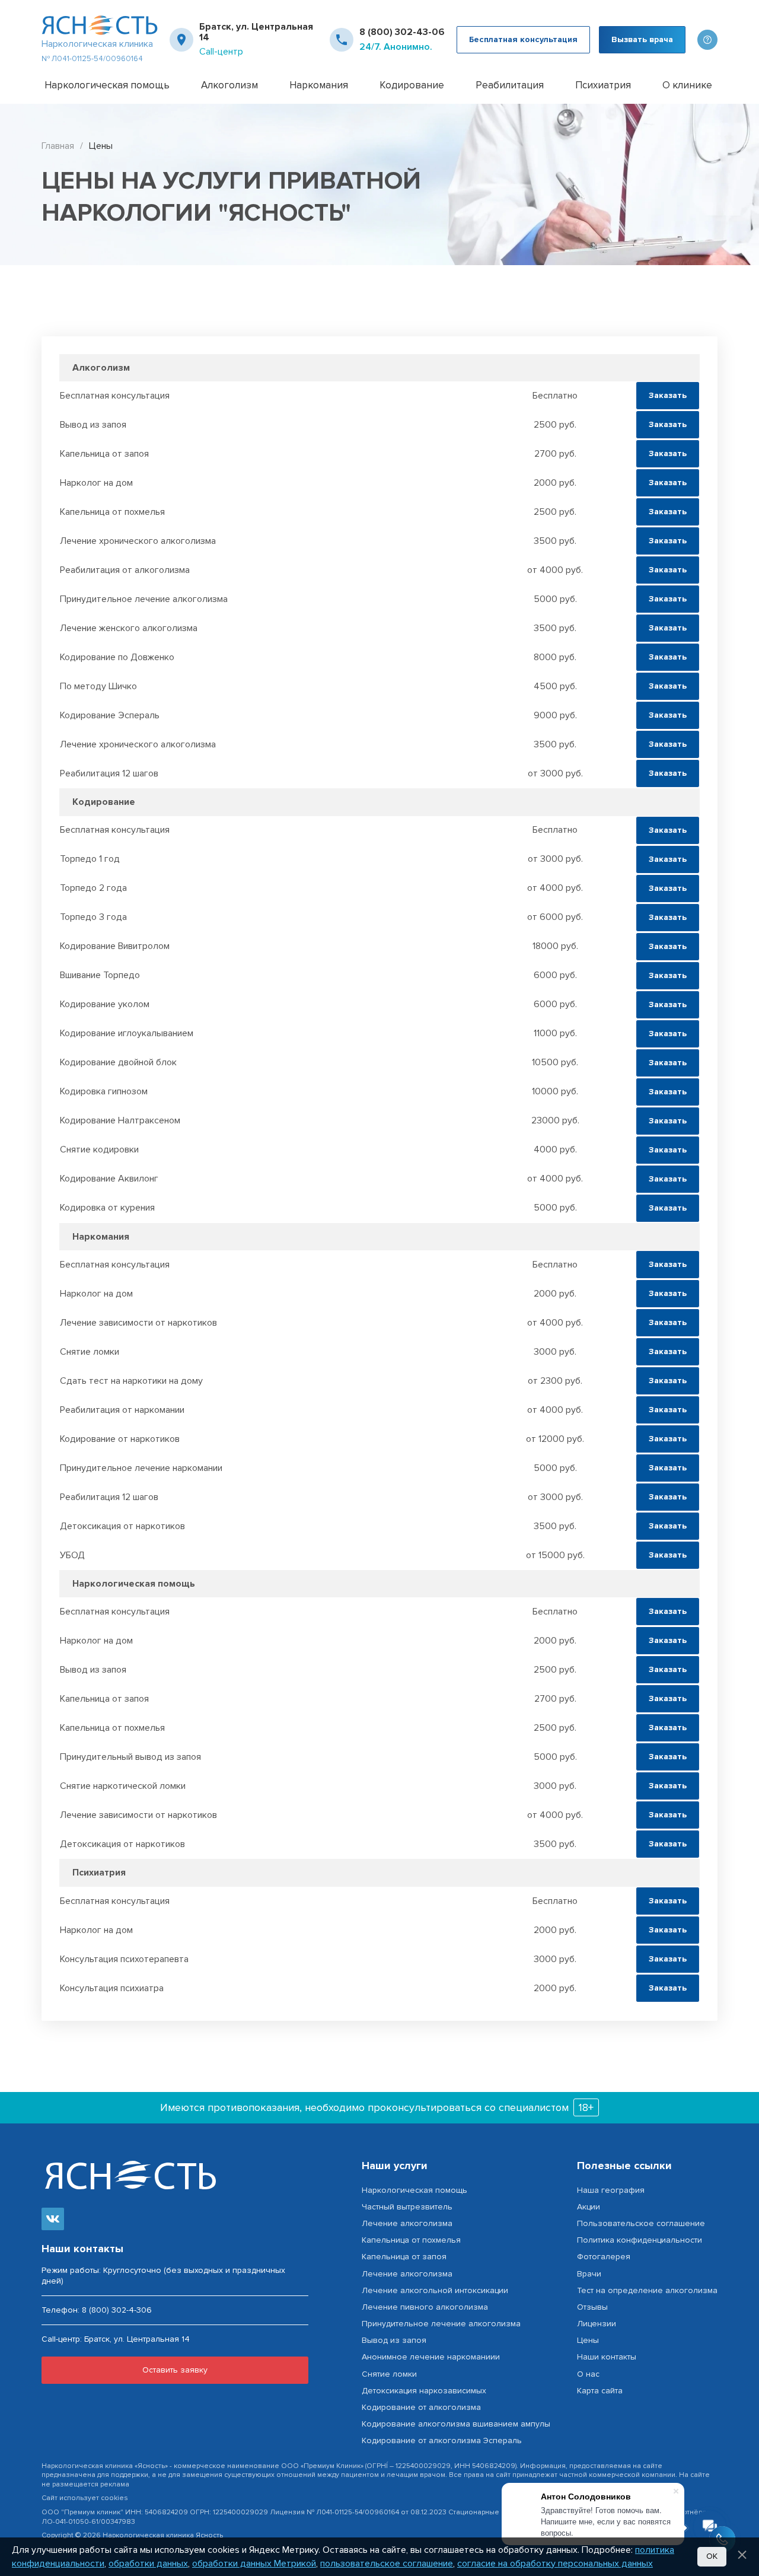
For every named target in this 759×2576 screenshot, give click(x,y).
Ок (712, 2556)
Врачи (589, 2274)
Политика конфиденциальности (640, 2240)
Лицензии (597, 2324)
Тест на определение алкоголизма (647, 2290)
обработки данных (148, 2564)
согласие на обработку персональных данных (555, 2564)
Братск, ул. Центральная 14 (256, 32)
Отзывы (592, 2307)
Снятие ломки (389, 2374)
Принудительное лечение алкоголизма (441, 2324)
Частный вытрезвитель (407, 2207)
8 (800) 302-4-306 (117, 2310)
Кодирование (412, 85)
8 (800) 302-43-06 (402, 32)
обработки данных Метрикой (254, 2564)
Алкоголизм (229, 85)
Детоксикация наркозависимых (424, 2391)
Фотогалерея (604, 2257)
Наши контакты (607, 2357)
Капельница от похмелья (411, 2240)
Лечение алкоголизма (407, 2223)
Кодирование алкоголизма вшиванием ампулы (456, 2424)
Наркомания (319, 85)
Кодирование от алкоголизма (421, 2407)
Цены (588, 2340)
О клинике (687, 85)
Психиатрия (603, 85)
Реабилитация (510, 85)
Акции (589, 2207)
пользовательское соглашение (387, 2564)
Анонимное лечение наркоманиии (431, 2357)
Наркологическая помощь (107, 85)
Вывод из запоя (394, 2340)
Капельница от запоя (404, 2257)
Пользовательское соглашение (641, 2223)
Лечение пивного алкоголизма (425, 2307)
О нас (588, 2374)
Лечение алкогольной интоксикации (435, 2290)
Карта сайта (600, 2391)
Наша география (611, 2190)
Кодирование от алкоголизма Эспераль (442, 2440)
